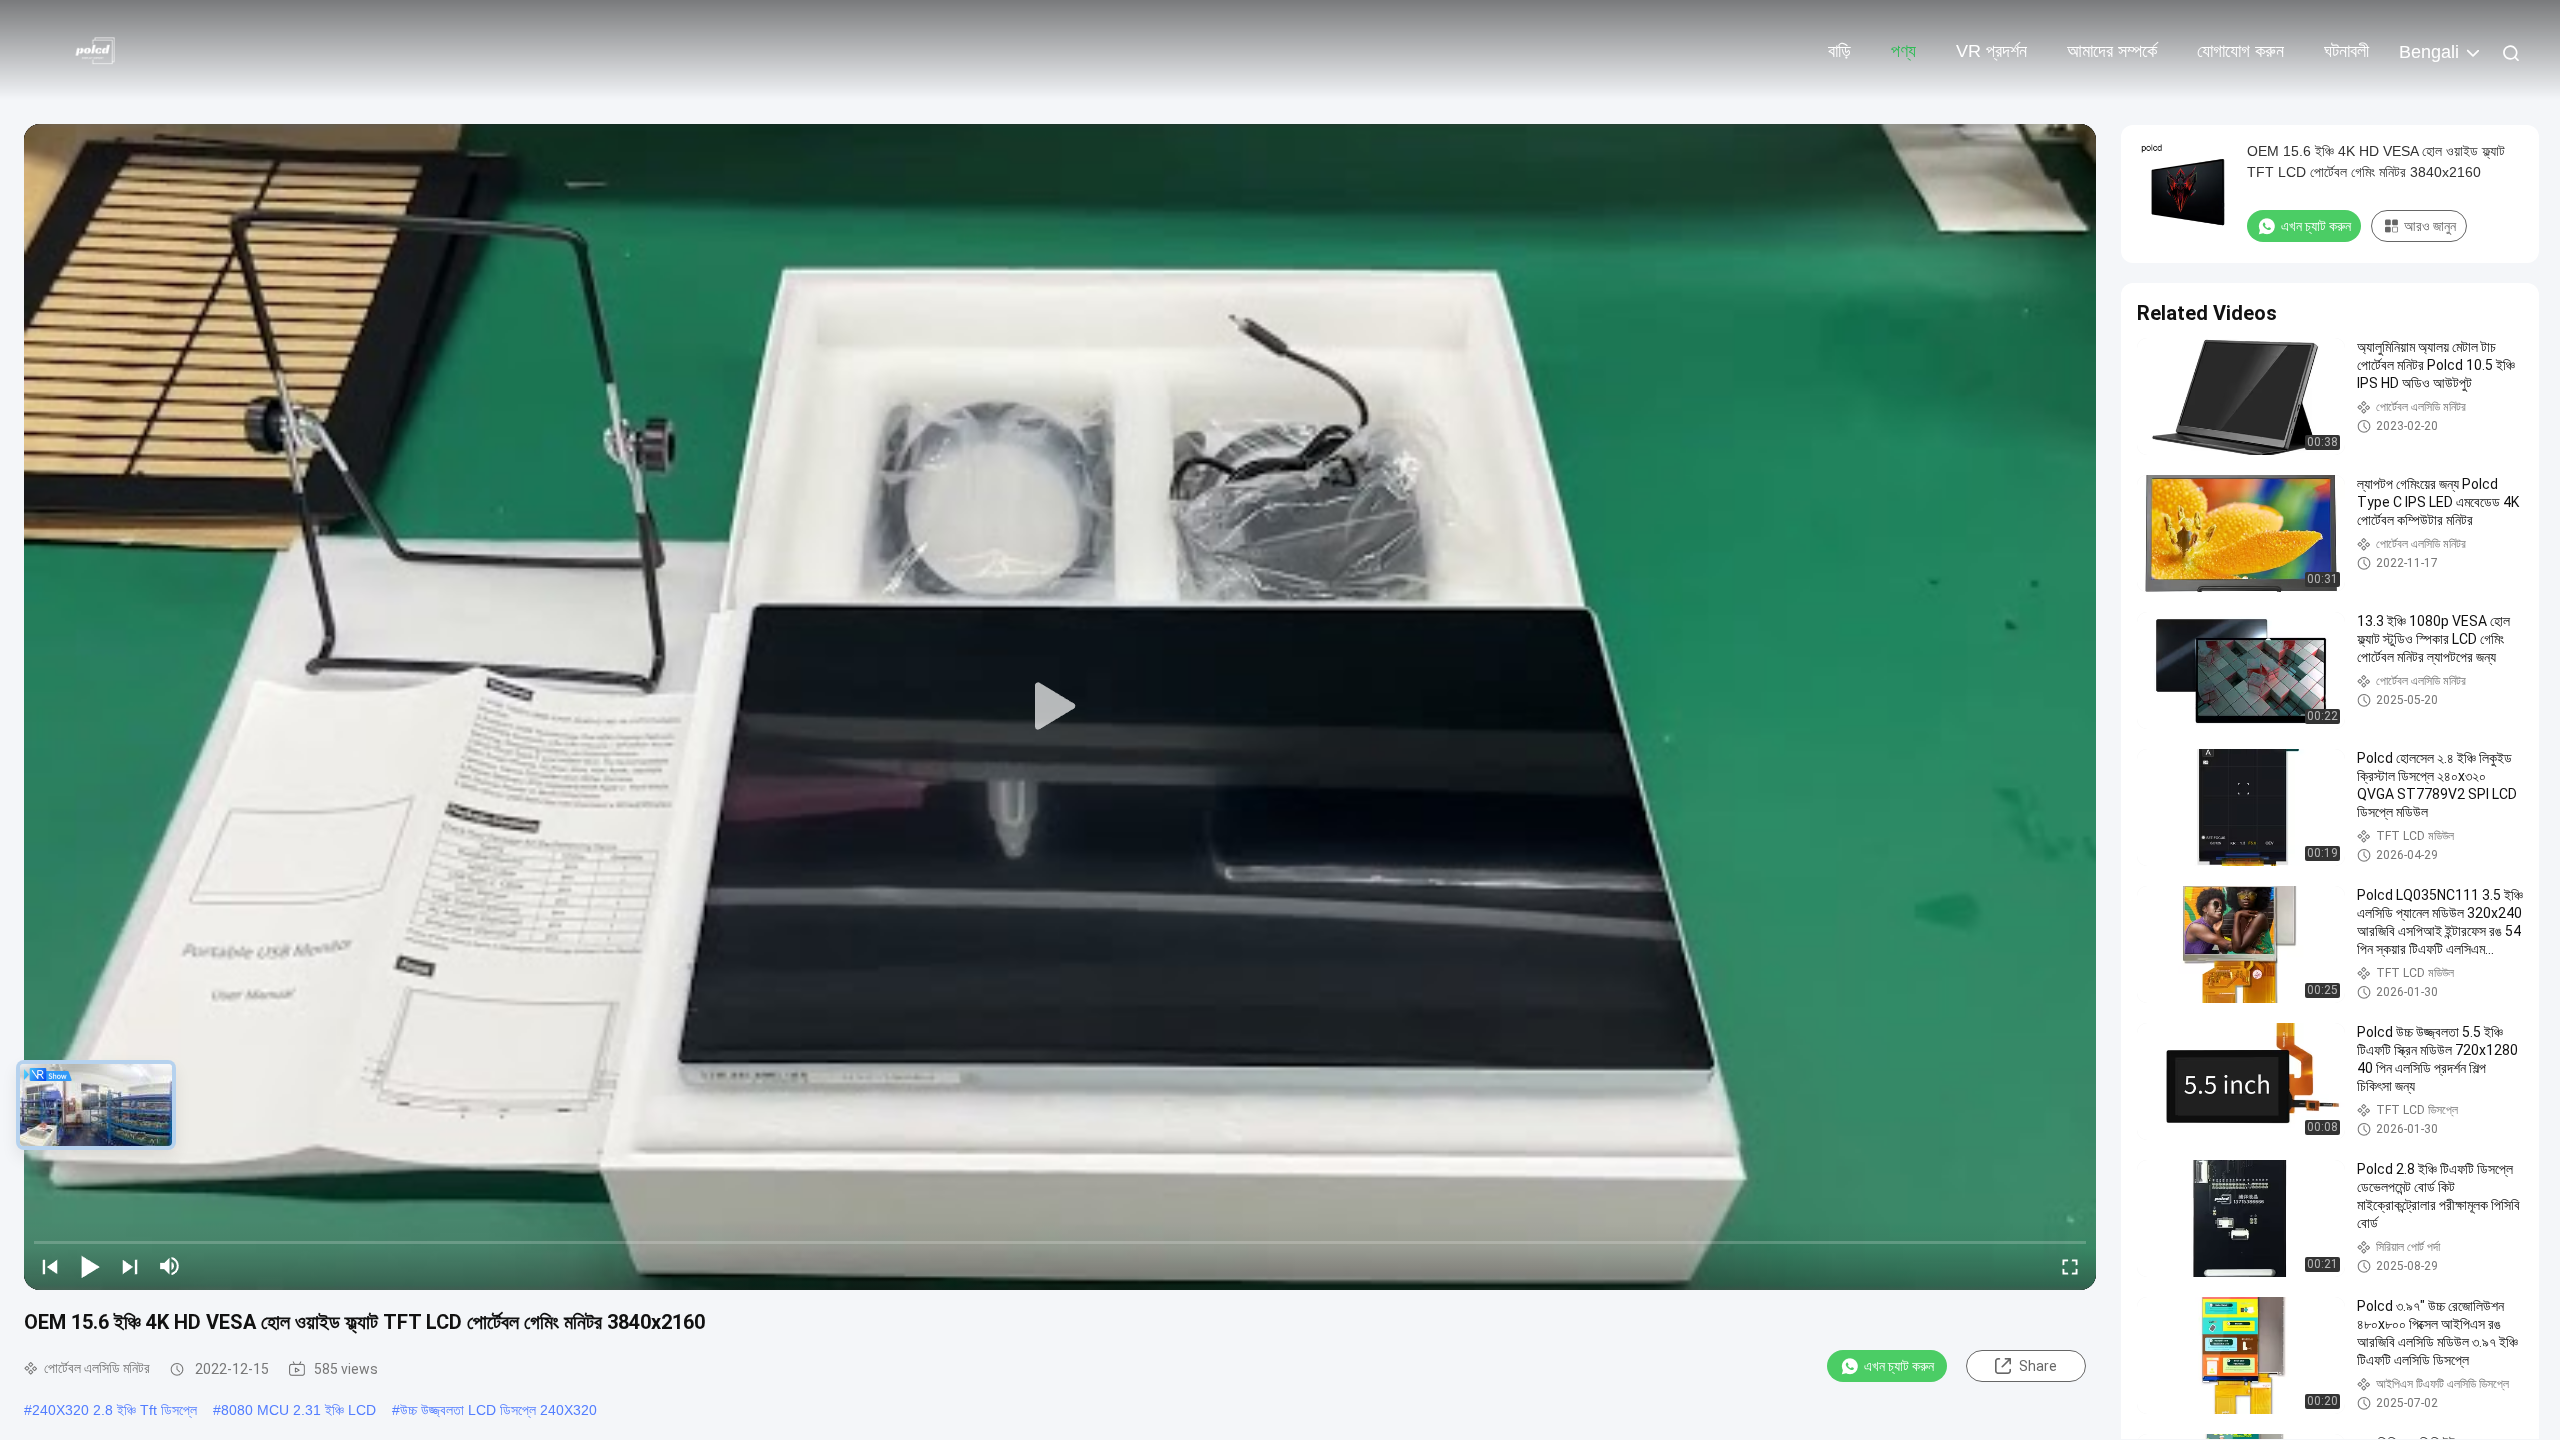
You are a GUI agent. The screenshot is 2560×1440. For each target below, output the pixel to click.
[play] (1060, 707)
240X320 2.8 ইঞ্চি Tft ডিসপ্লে (114, 1410)
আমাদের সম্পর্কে (2112, 51)
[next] (130, 1266)
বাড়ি (1839, 51)
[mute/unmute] (170, 1266)
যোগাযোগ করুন (2240, 51)
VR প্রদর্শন (1991, 51)
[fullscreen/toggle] (2070, 1266)
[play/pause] (90, 1266)
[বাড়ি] (100, 50)
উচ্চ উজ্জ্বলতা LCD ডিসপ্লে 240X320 (498, 1410)
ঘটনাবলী (2346, 51)
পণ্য (1903, 51)
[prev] (50, 1266)
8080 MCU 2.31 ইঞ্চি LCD (298, 1410)
